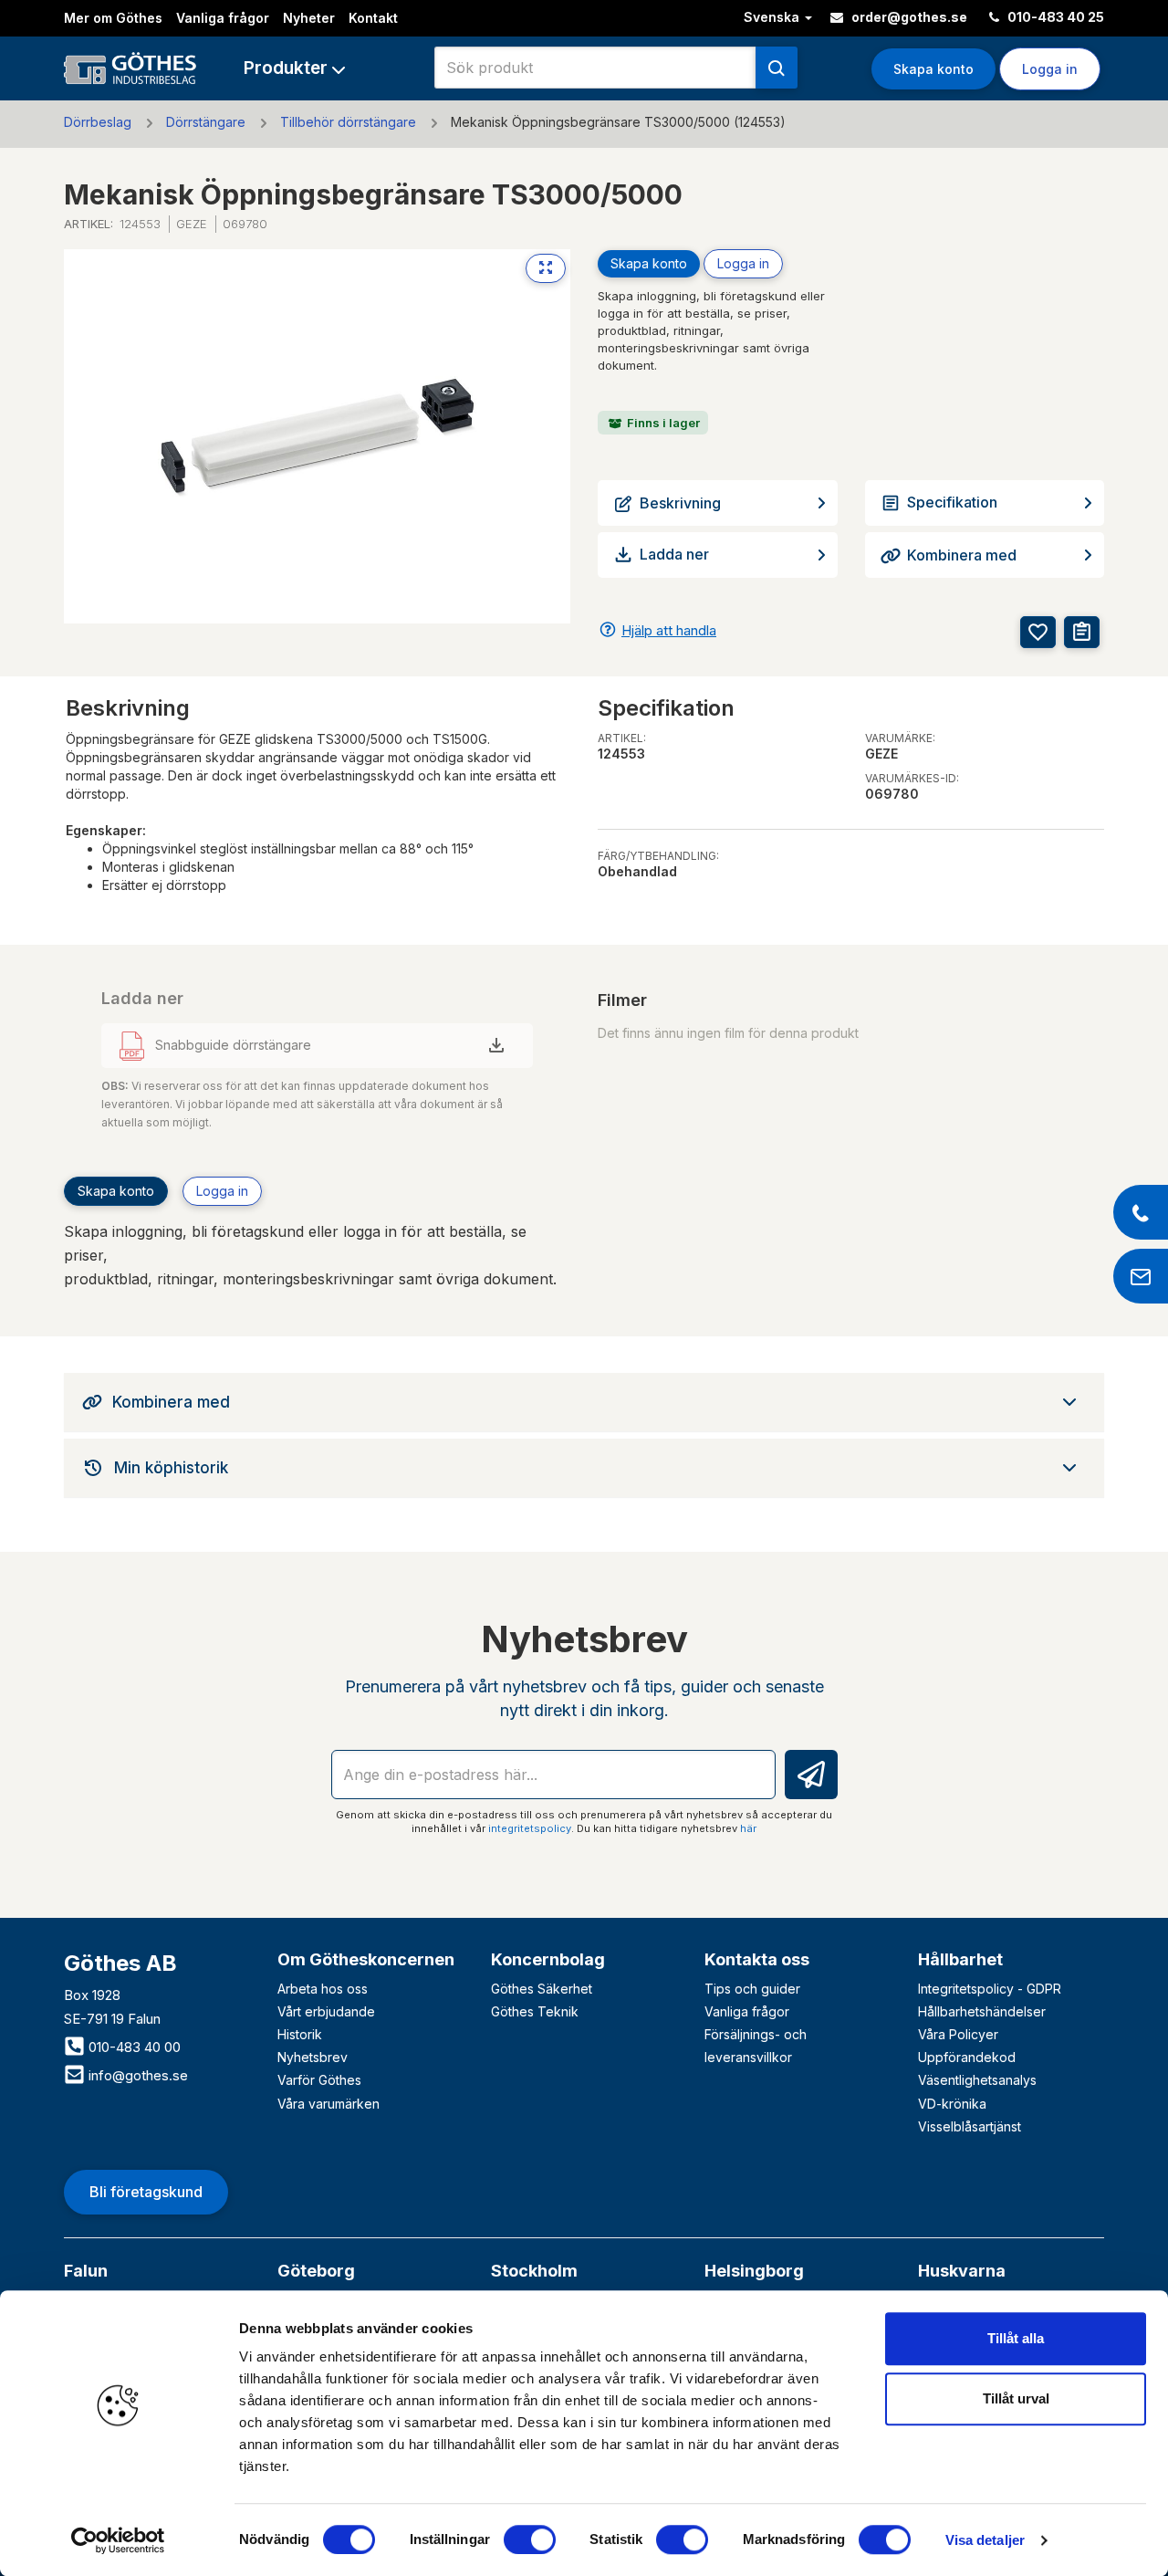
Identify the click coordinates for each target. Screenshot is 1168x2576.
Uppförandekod (967, 2057)
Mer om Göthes (113, 18)
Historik (300, 2034)
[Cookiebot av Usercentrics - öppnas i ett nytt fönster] (118, 2540)
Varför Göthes (319, 2080)
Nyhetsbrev (313, 2057)
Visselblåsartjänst (970, 2126)
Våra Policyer (958, 2034)
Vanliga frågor (223, 18)
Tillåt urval (1016, 2398)
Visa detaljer (985, 2540)
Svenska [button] (773, 17)
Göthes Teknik (535, 2011)
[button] (294, 68)
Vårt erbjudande (326, 2011)
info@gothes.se (136, 2075)
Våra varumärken (328, 2104)
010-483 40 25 (1054, 17)
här (748, 1828)
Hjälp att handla (669, 630)
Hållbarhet (960, 1959)
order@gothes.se (908, 17)
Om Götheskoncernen (366, 1959)
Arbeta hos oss (323, 1989)
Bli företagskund (146, 2192)
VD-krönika (952, 2104)
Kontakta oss (757, 1959)
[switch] (530, 2539)
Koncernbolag (548, 1959)
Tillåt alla (1016, 2338)
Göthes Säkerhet (542, 1989)
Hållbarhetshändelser (982, 2011)
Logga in (743, 263)
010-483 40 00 (133, 2047)
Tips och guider (752, 1989)
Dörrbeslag (98, 122)
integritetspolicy (530, 1828)
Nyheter (309, 18)
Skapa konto (933, 69)
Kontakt (373, 18)
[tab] (584, 1402)
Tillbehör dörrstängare (348, 122)
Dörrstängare (206, 122)
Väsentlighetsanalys (977, 2080)
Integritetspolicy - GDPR (990, 1989)
